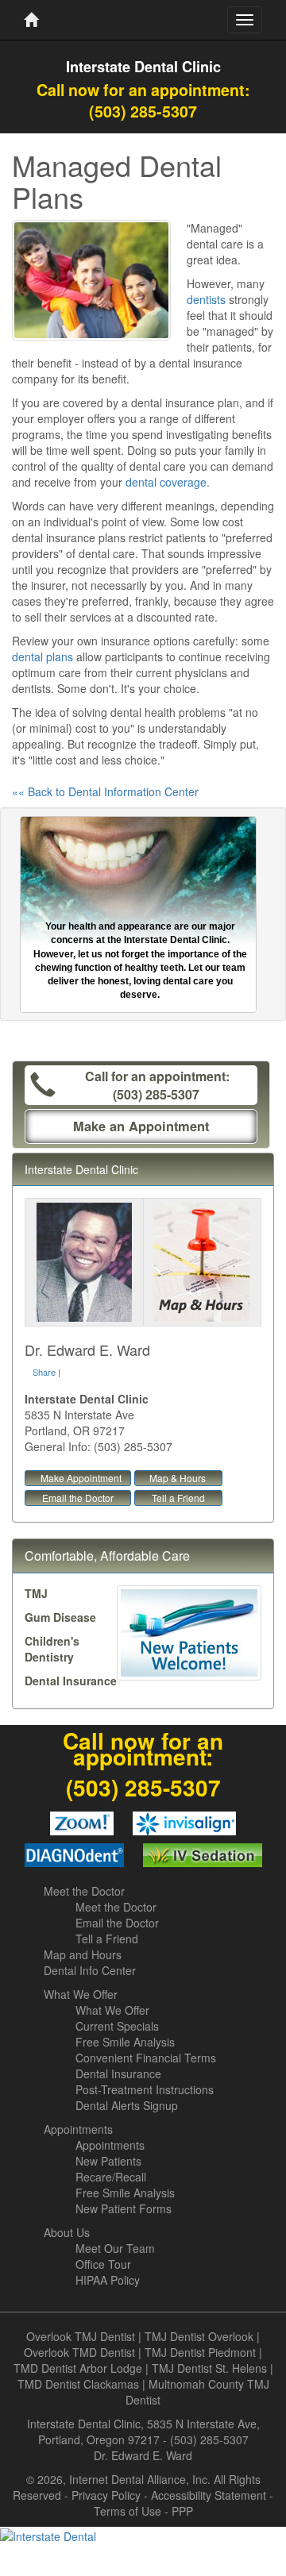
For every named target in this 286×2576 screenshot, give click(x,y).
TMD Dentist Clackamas (78, 2384)
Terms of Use (128, 2511)
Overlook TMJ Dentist (81, 2336)
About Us (67, 2232)
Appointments (78, 2129)
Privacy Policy (106, 2495)
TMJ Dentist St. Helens (209, 2368)
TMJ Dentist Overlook (199, 2336)
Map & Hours (178, 1478)
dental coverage (166, 482)
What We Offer (81, 1994)
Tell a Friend (178, 1498)
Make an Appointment (141, 1126)
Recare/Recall (111, 2177)
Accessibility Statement (209, 2495)
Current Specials (117, 2026)
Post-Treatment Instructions (145, 2089)
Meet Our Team (115, 2248)
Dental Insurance (71, 1681)
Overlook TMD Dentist (79, 2352)
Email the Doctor (78, 1498)
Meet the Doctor (84, 1891)
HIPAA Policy (108, 2280)
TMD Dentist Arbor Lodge (78, 2368)
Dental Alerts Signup (127, 2105)
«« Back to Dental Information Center (105, 791)
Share (44, 1372)
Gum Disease (60, 1617)
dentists (206, 299)
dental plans (43, 657)
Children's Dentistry (52, 1649)
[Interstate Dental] (143, 2536)
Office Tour (103, 2264)
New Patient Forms (124, 2208)
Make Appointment (81, 1478)
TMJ (36, 1593)
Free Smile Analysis (125, 2042)
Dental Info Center (90, 1970)
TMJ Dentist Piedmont (200, 2352)
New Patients (108, 2161)
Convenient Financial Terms (146, 2058)
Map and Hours (83, 1954)
